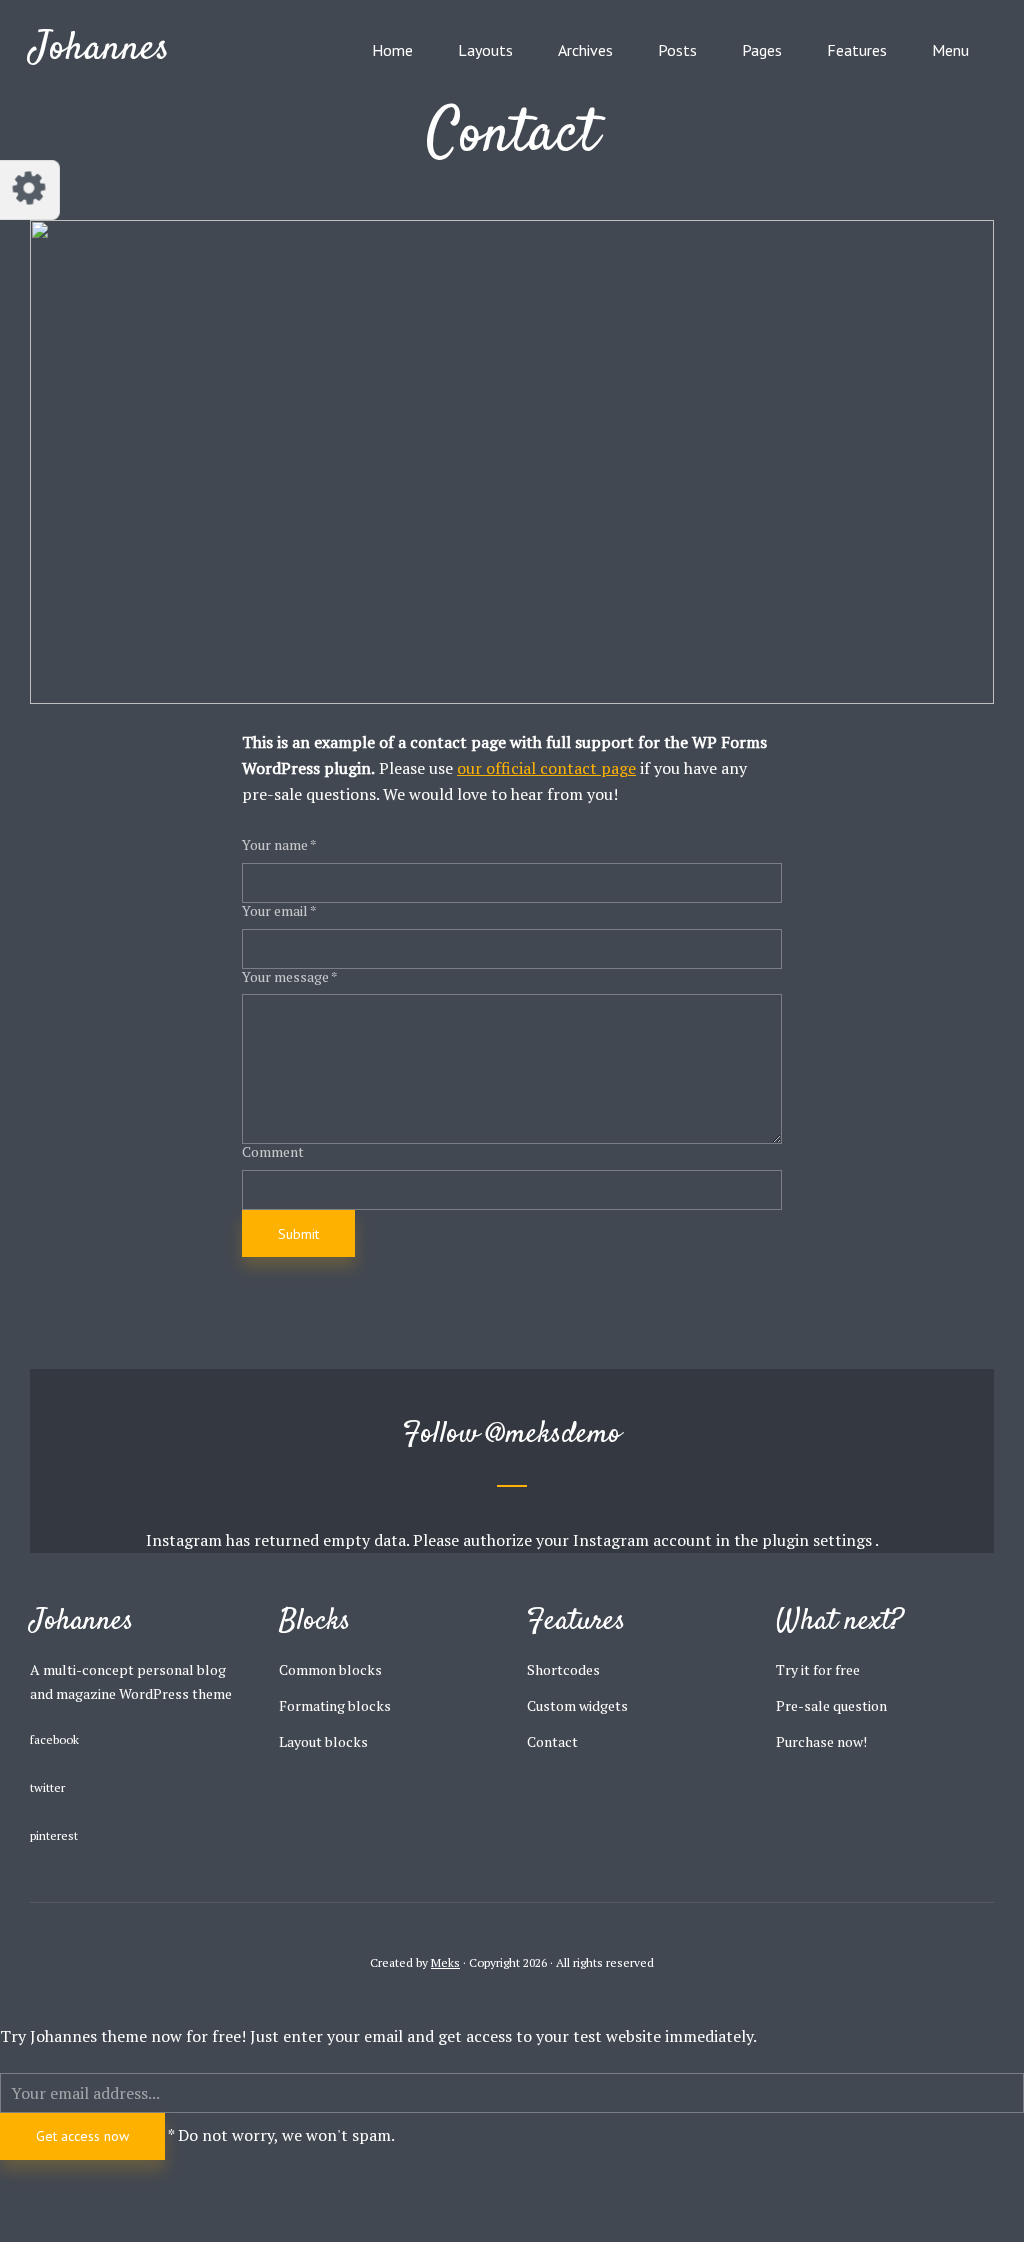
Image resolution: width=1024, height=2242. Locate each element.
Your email (279, 911)
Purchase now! (821, 1741)
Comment (273, 1152)
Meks (445, 1962)
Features (857, 50)
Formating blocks (335, 1705)
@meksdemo (554, 1434)
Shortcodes (563, 1669)
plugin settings (818, 1540)
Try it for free (818, 1669)
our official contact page (546, 768)
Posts (677, 50)
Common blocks (330, 1669)
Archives (585, 50)
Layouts (485, 50)
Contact (552, 1741)
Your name (279, 845)
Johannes (100, 49)
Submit (298, 1234)
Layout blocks (323, 1741)
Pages (762, 50)
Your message (290, 977)
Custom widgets (577, 1705)
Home (392, 50)
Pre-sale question (831, 1705)
